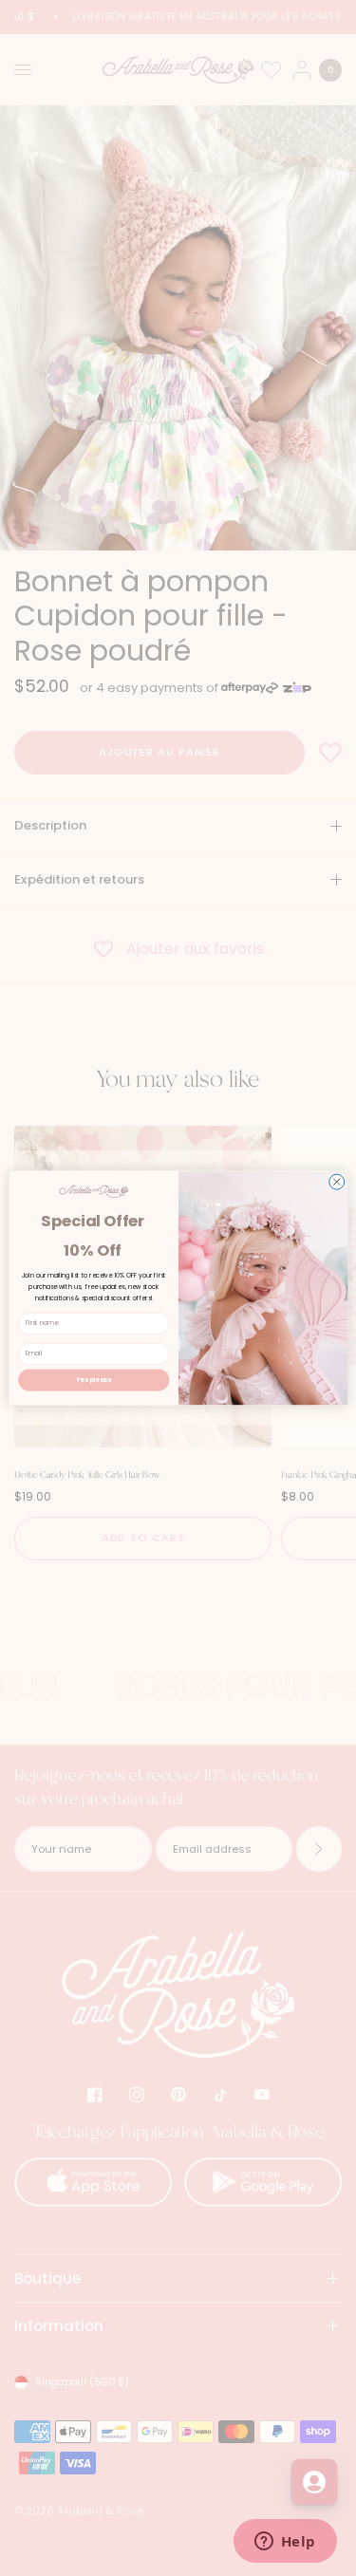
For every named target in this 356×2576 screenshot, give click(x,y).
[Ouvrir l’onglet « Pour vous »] (314, 2482)
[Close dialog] (336, 1182)
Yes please (94, 1380)
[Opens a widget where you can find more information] (285, 2543)
